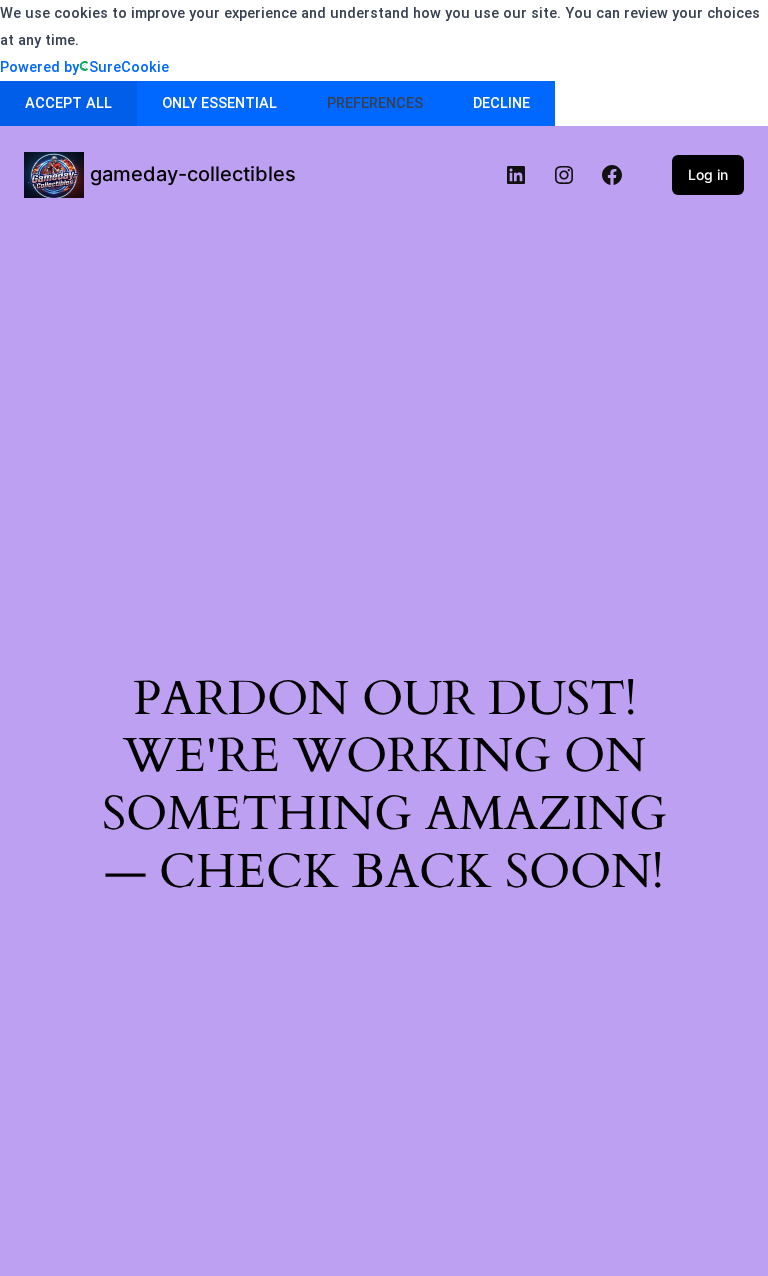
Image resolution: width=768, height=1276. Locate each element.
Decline (501, 103)
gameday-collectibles (193, 174)
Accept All (68, 103)
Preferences (375, 103)
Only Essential (219, 103)
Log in (708, 174)
